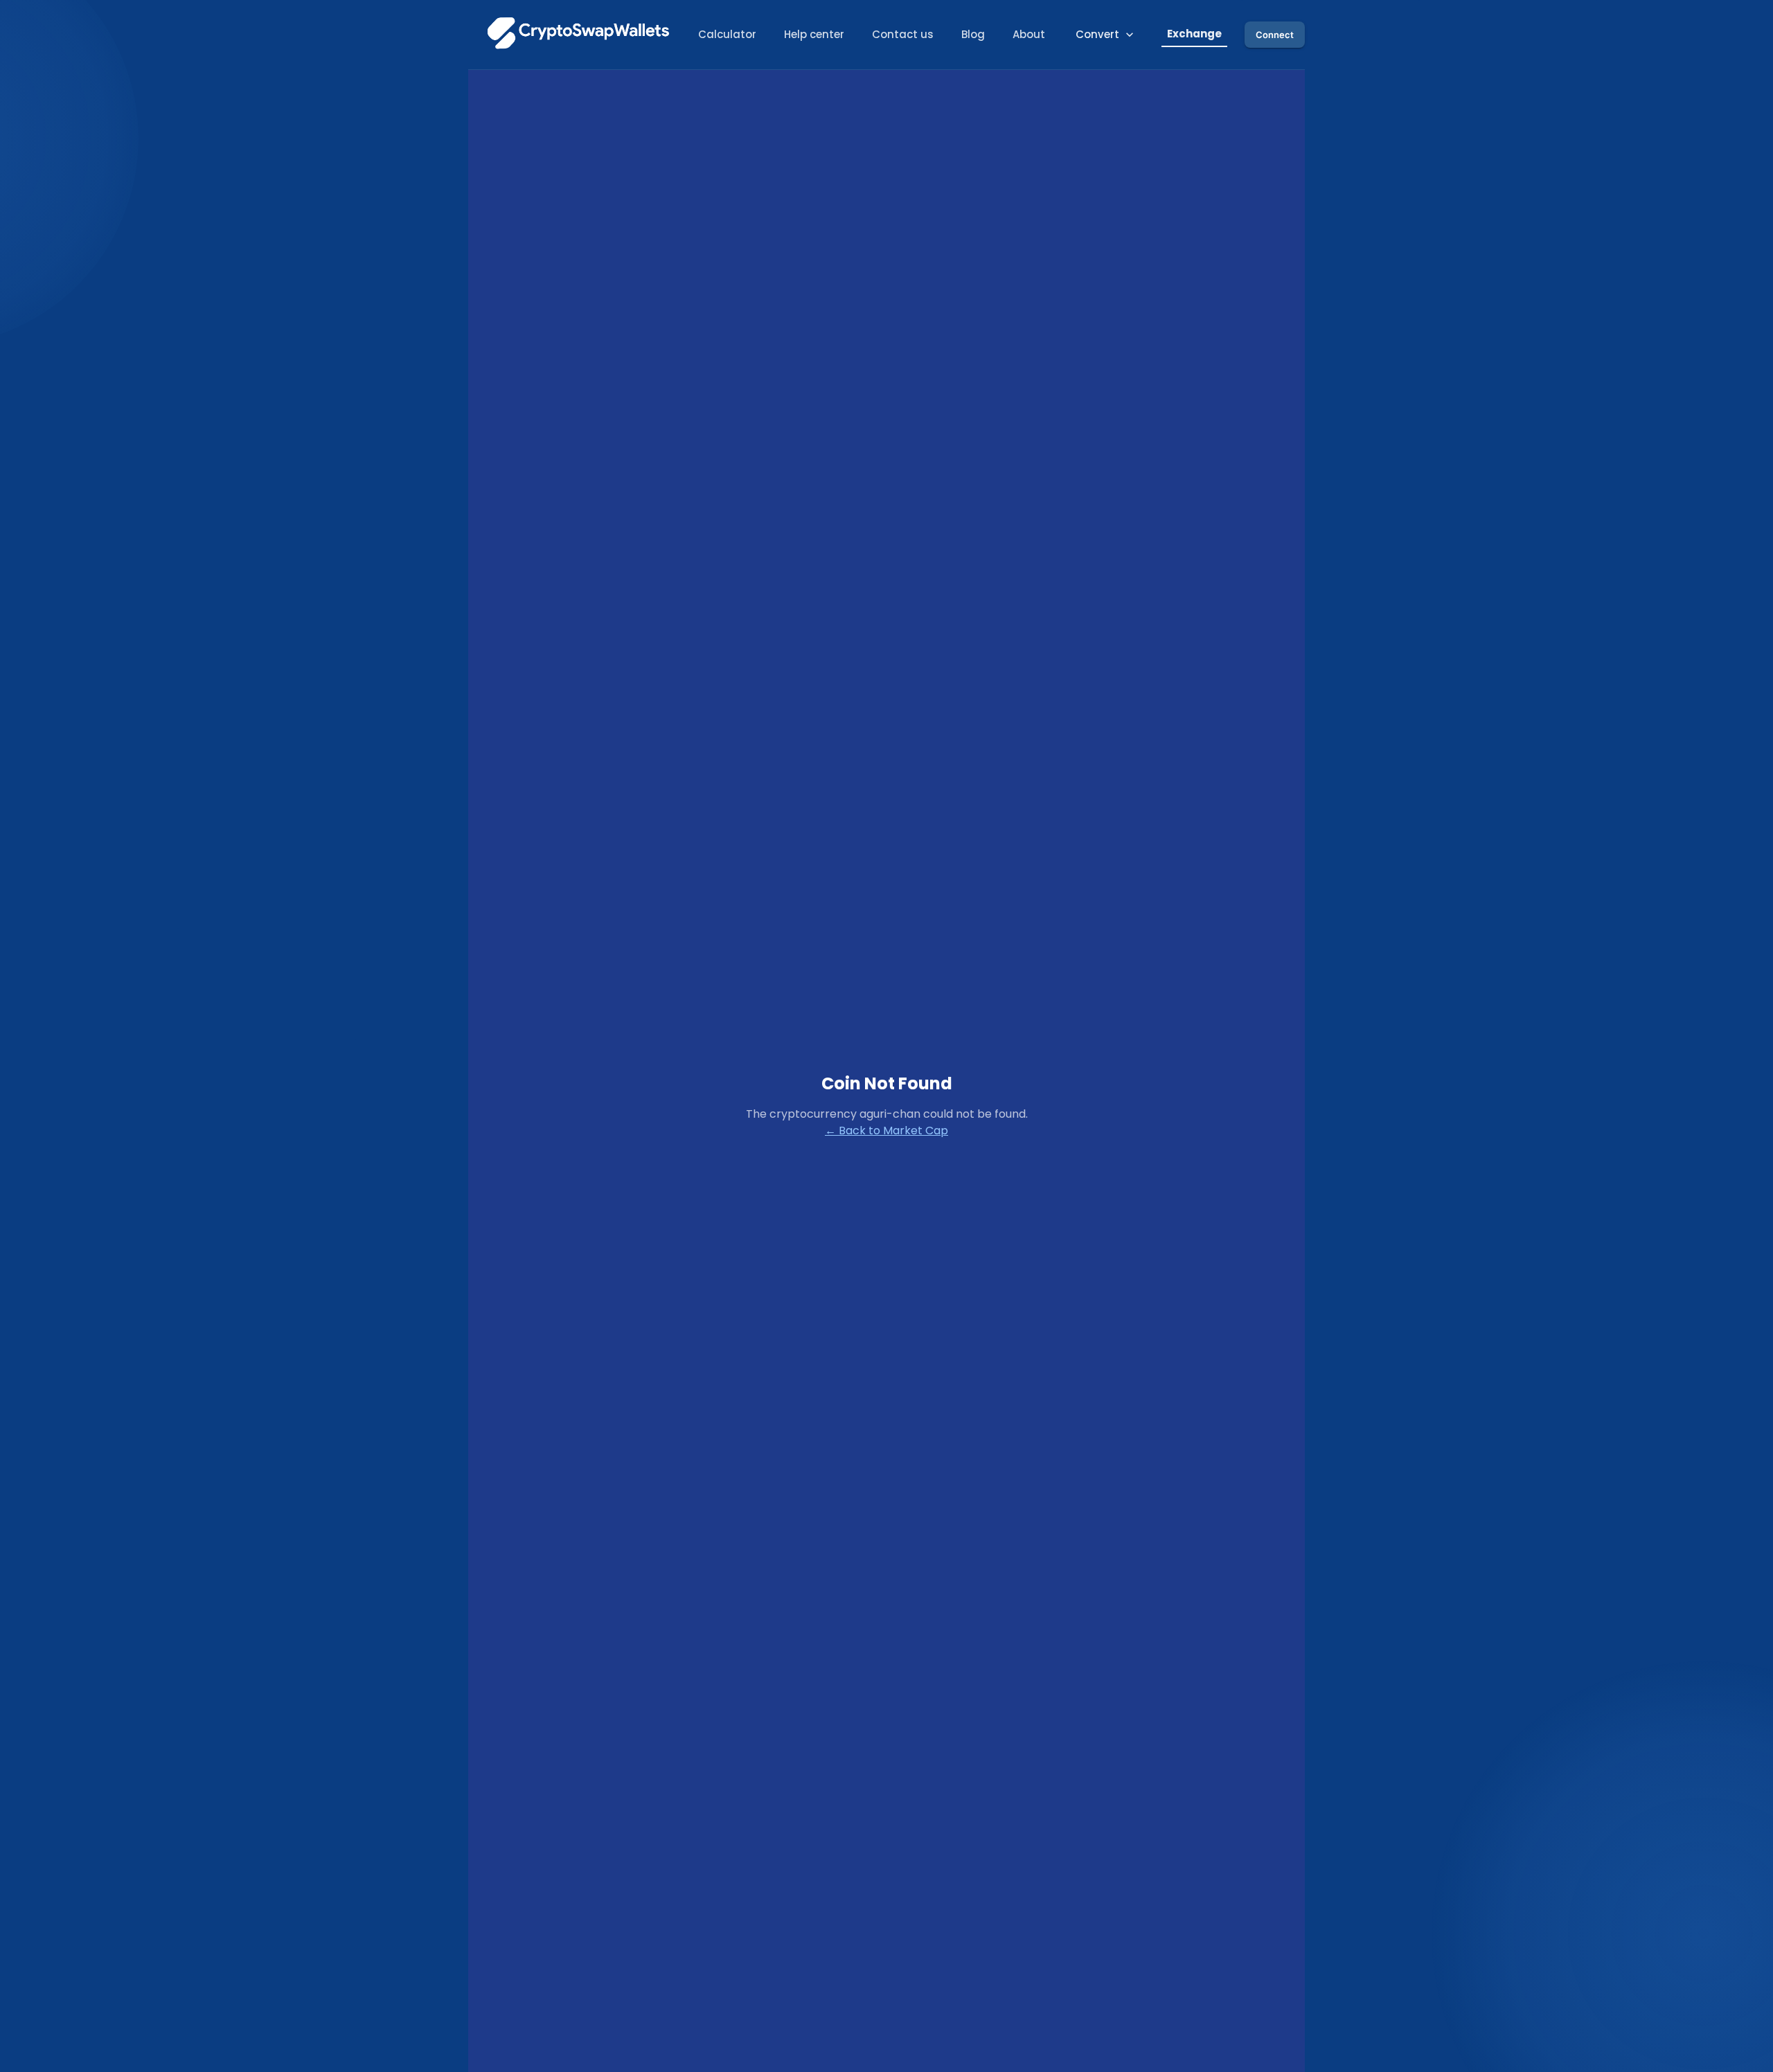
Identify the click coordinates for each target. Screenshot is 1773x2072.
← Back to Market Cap (886, 1131)
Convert (1097, 34)
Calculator (727, 34)
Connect (1275, 35)
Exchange (1194, 34)
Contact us (903, 34)
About (1029, 34)
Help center (814, 34)
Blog (973, 34)
